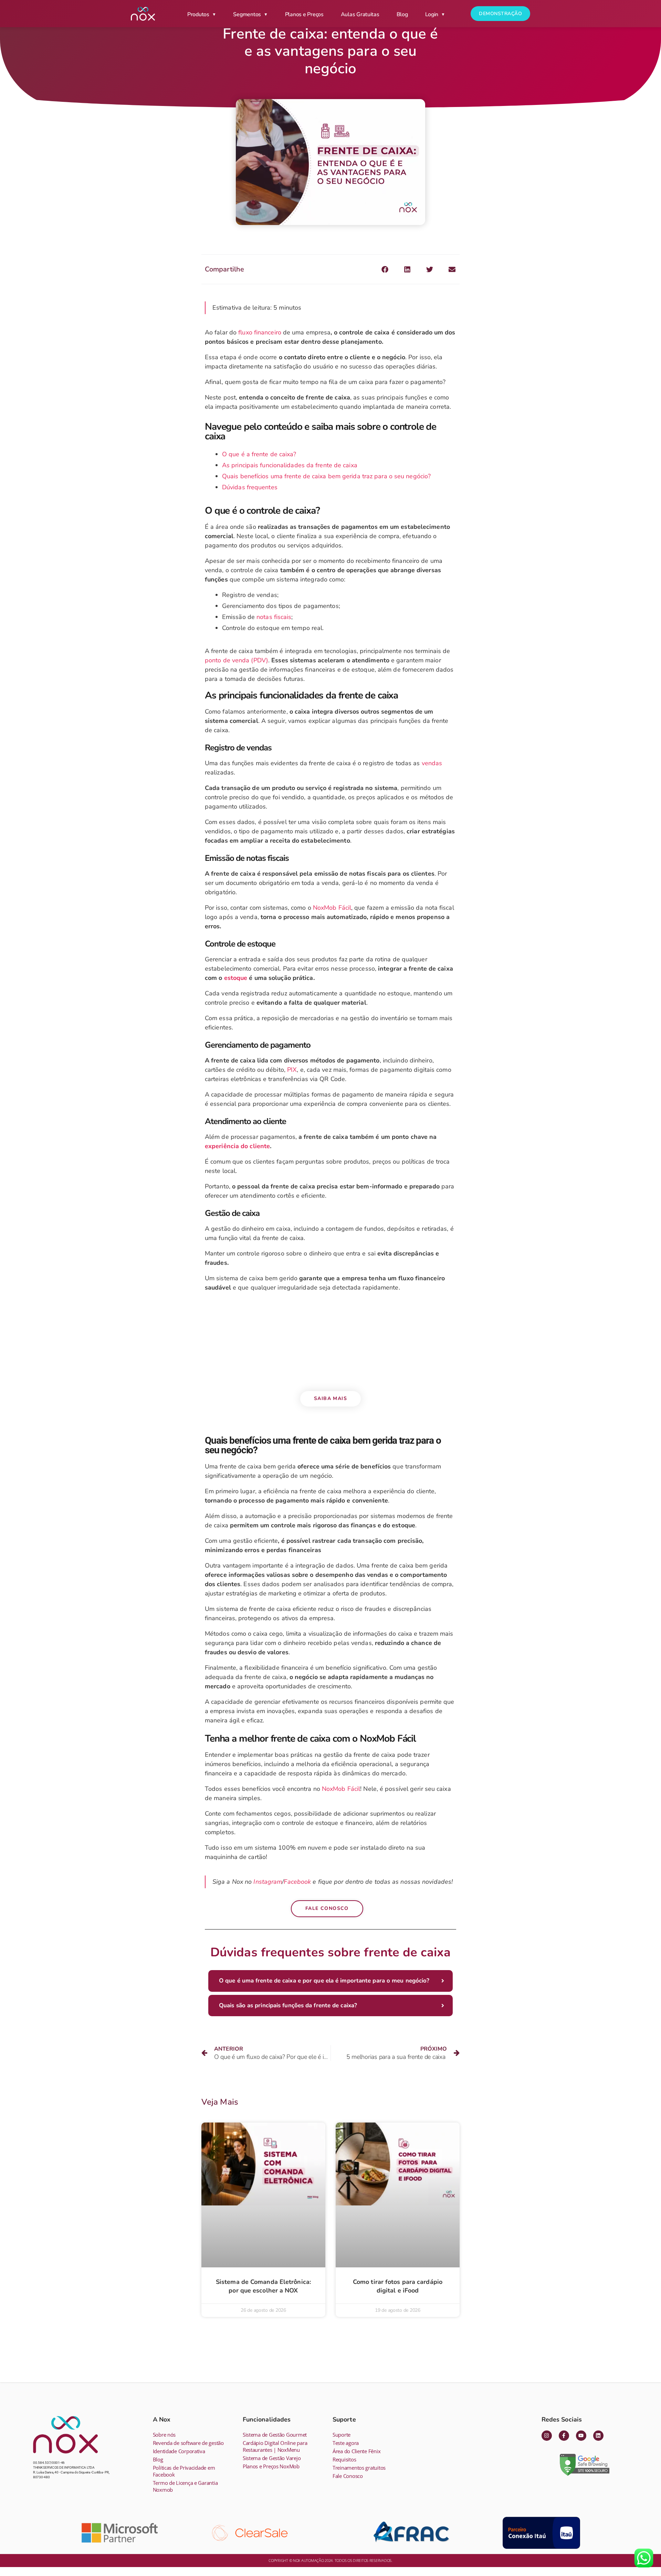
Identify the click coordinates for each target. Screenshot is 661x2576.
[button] (385, 269)
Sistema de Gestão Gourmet (275, 2435)
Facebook (297, 1882)
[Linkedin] (598, 2436)
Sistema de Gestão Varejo (272, 2458)
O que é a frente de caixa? (259, 454)
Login (432, 14)
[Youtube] (581, 2436)
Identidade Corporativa (179, 2451)
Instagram (268, 1882)
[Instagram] (547, 2436)
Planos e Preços (304, 14)
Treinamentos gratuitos (359, 2468)
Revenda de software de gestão (188, 2443)
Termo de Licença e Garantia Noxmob (185, 2486)
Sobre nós (164, 2435)
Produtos (198, 14)
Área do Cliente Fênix (356, 2451)
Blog (402, 14)
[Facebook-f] (564, 2436)
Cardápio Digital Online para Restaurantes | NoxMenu (275, 2446)
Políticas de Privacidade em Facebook (184, 2471)
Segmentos (247, 14)
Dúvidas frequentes (250, 487)
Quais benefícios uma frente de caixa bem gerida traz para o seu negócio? (326, 476)
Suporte (342, 2435)
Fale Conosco (348, 2476)
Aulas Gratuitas (360, 14)
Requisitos (344, 2459)
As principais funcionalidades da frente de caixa (290, 465)
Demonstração (500, 14)
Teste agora (346, 2443)
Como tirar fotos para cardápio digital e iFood (398, 2286)
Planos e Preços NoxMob (271, 2466)
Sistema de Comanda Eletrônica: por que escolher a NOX (263, 2286)
